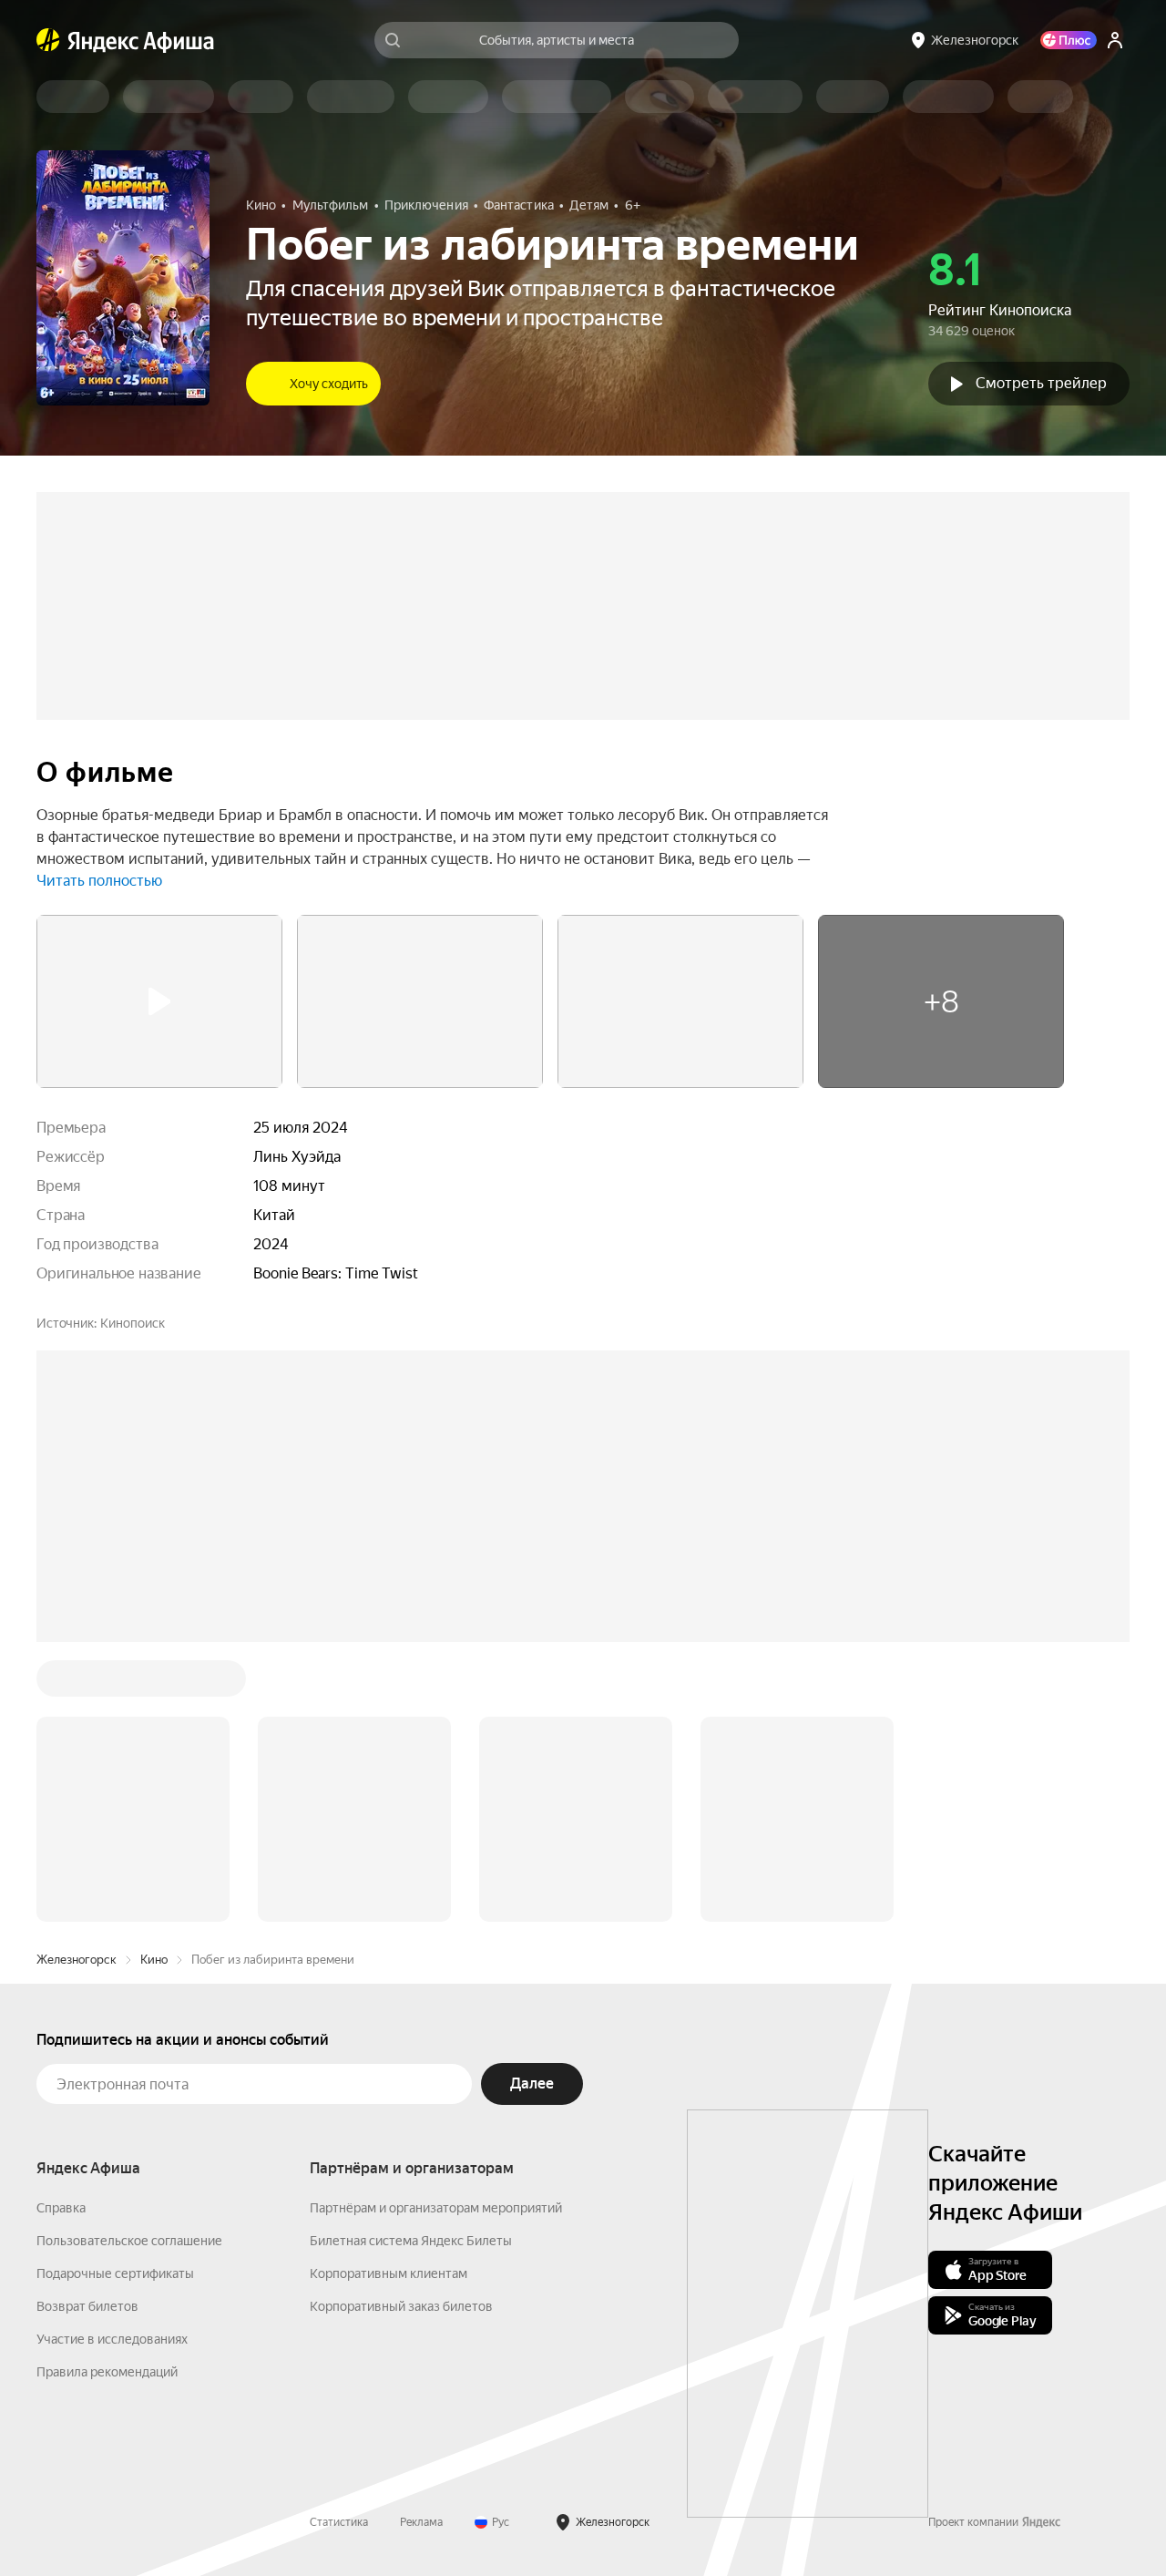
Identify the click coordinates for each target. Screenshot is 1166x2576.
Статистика (339, 2246)
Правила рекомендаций (107, 2096)
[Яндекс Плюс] (1069, 40)
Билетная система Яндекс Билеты (411, 1965)
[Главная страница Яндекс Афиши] (48, 40)
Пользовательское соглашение (129, 1965)
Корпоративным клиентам (389, 1997)
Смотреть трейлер (1041, 383)
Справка (61, 1932)
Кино (154, 1683)
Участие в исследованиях (112, 2063)
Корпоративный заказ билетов (401, 2030)
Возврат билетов (87, 2030)
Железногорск (77, 1683)
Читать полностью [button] (99, 881)
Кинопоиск (133, 1323)
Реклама (421, 2246)
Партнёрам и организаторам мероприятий (436, 1932)
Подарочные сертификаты (115, 1997)
